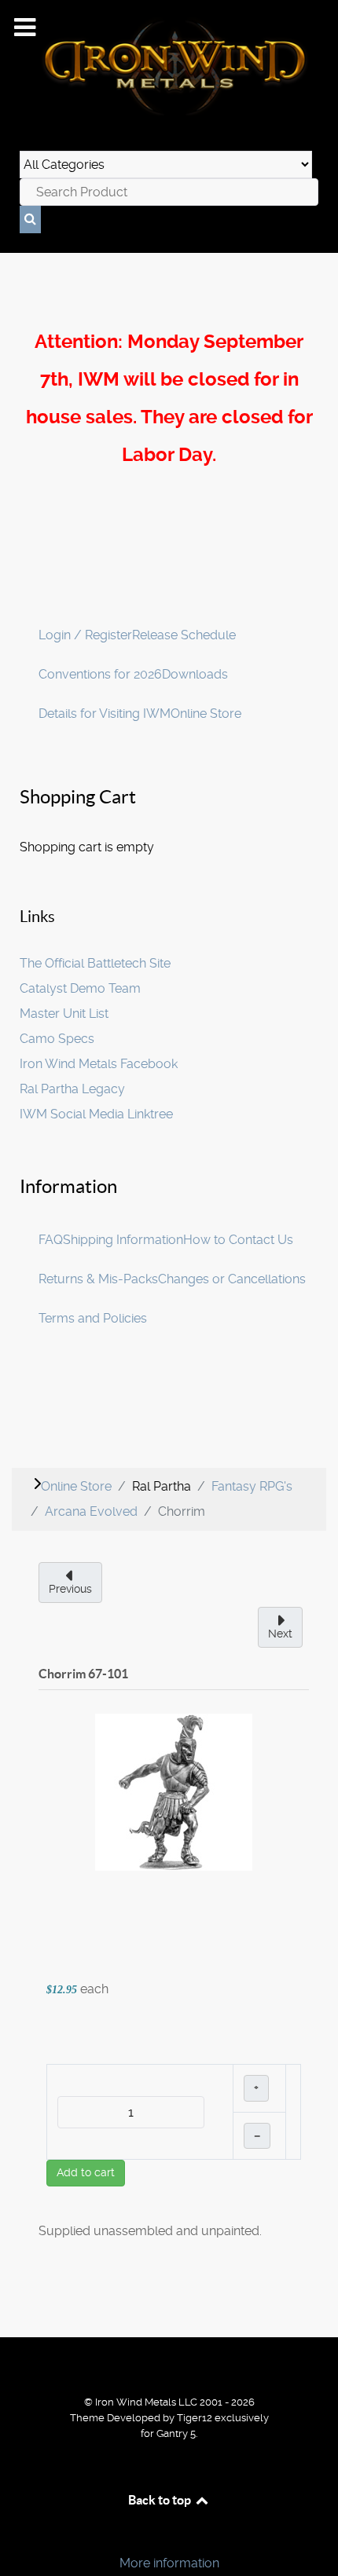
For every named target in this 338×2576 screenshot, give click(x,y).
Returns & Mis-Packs (98, 1279)
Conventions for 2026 (100, 674)
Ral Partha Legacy (72, 1089)
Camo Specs (57, 1039)
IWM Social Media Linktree (96, 1114)
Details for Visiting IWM (105, 714)
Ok (17, 2536)
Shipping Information (123, 1240)
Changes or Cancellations (232, 1279)
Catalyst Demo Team (80, 988)
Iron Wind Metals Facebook (99, 1064)
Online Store (206, 714)
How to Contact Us (238, 1240)
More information (169, 2563)
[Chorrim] (174, 1791)
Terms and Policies (93, 1318)
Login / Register (85, 635)
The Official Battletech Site (95, 963)
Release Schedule (184, 635)
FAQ (51, 1240)
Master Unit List (64, 1014)
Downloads (195, 674)
